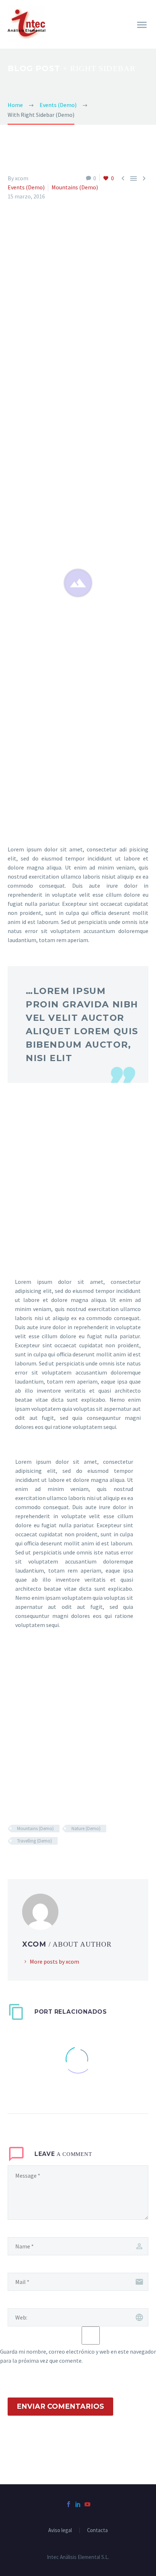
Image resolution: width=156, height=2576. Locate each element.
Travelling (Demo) (34, 1841)
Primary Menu (142, 25)
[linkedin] (78, 2504)
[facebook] (69, 2504)
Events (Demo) (26, 187)
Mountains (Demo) (75, 187)
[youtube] (87, 2504)
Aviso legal (60, 2530)
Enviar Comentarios (60, 2406)
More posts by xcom (54, 1961)
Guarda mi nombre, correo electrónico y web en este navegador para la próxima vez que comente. (78, 2356)
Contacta (97, 2530)
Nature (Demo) (86, 1829)
